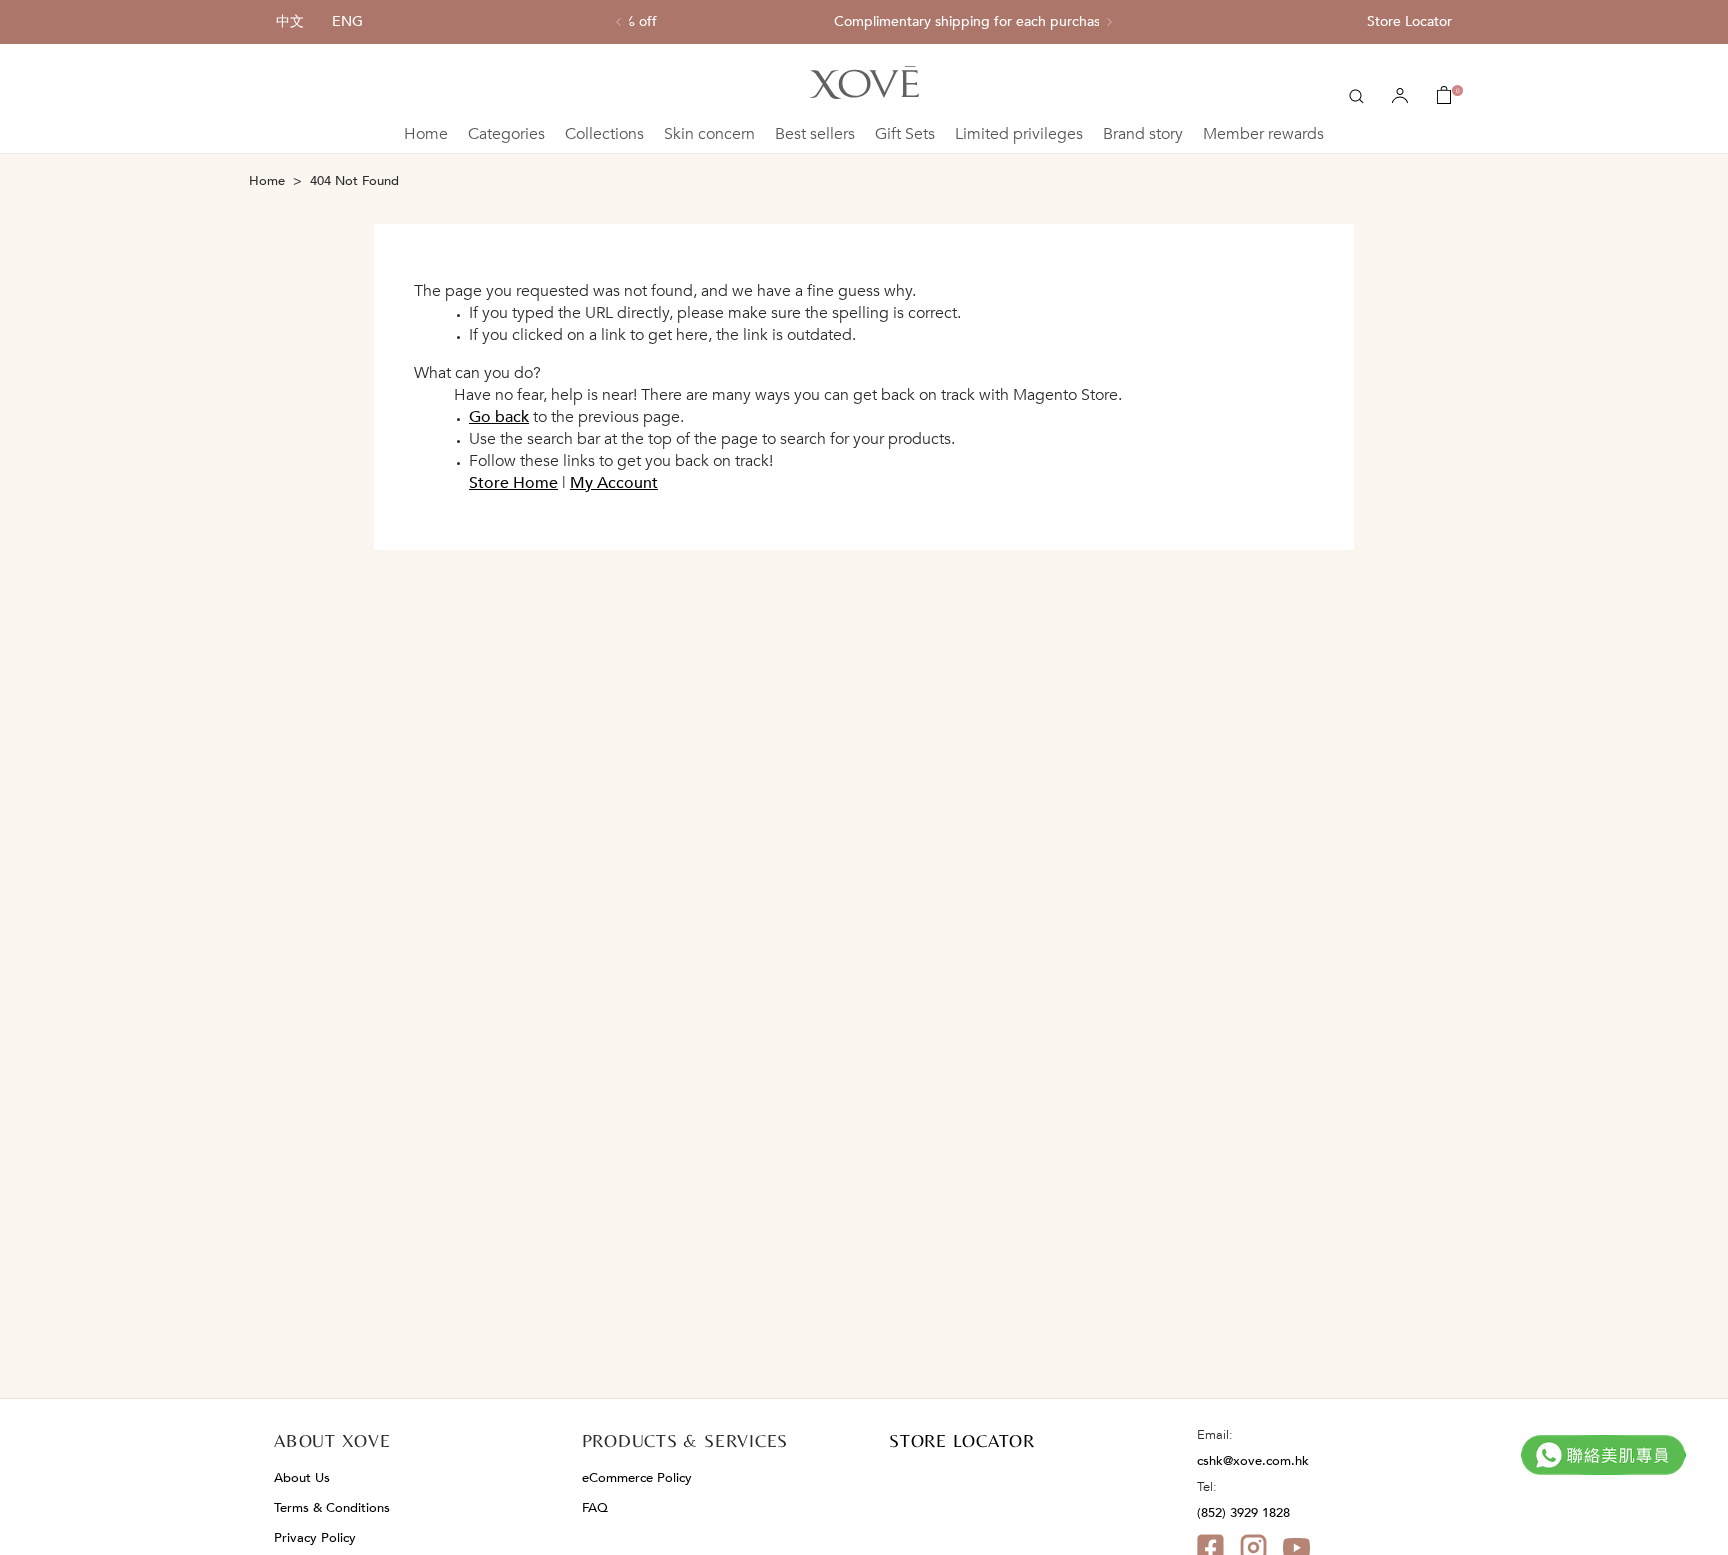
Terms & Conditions (332, 1508)
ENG (347, 21)
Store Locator (1409, 21)
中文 (290, 21)
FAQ (595, 1508)
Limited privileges (1019, 134)
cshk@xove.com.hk (1253, 1461)
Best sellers (815, 134)
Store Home (513, 483)
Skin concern (709, 134)
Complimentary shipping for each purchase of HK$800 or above (864, 22)
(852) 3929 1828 (1243, 1513)
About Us (302, 1478)
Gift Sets (905, 134)
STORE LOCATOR (962, 1440)
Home (426, 134)
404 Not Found (354, 181)
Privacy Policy (315, 1538)
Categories (506, 134)
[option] (864, 22)
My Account (614, 483)
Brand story (1143, 134)
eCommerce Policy (637, 1478)
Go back (499, 417)
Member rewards (1263, 134)
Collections (604, 134)
